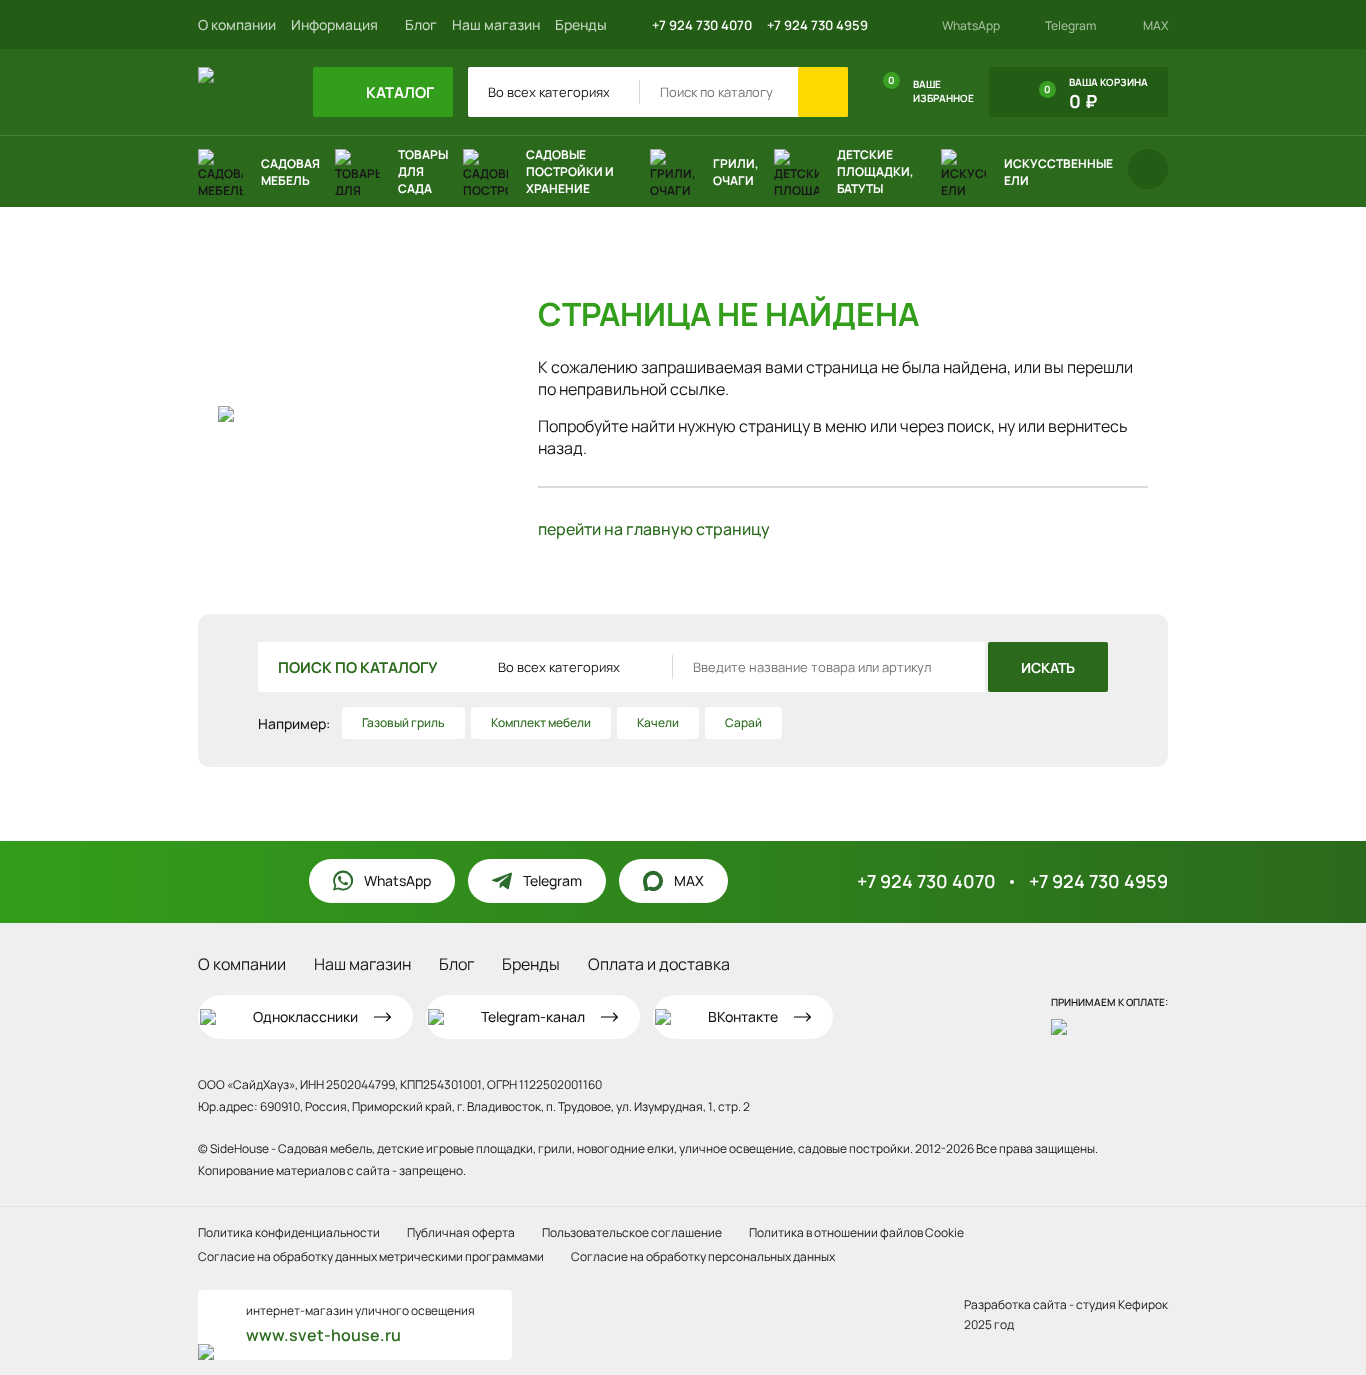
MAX (1155, 26)
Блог (421, 24)
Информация (336, 24)
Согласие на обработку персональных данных (703, 1256)
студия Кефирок (1122, 1304)
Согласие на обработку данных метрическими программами (371, 1256)
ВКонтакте (743, 1016)
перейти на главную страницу (654, 529)
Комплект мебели (541, 722)
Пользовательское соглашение (632, 1232)
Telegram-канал (533, 1016)
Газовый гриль (403, 722)
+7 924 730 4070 (702, 25)
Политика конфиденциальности (289, 1232)
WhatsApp (971, 26)
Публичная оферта (461, 1232)
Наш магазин (496, 24)
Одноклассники (305, 1016)
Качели (658, 722)
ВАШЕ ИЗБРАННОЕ (931, 89)
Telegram (1070, 26)
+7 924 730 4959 (817, 25)
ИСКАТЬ (1048, 667)
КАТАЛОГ (398, 92)
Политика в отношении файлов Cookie (856, 1232)
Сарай (743, 722)
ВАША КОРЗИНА (1096, 94)
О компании (237, 24)
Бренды (581, 24)
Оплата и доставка (659, 964)
